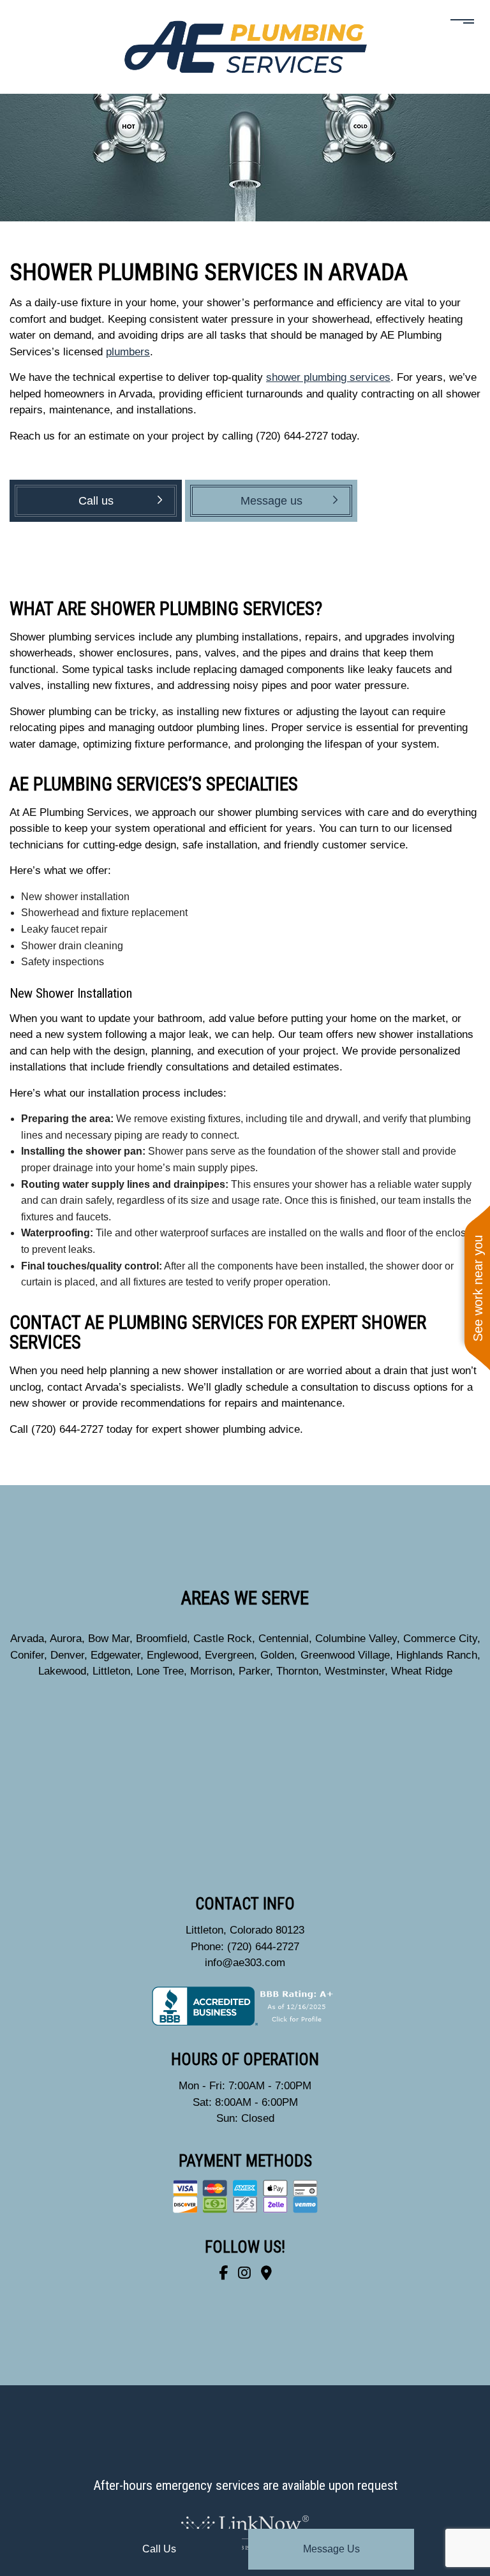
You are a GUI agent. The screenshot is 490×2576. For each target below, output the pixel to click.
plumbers (128, 352)
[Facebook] (223, 2273)
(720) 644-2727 (263, 1947)
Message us (331, 2549)
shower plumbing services (328, 377)
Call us (159, 2549)
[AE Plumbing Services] (245, 46)
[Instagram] (244, 2273)
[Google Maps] (266, 2273)
